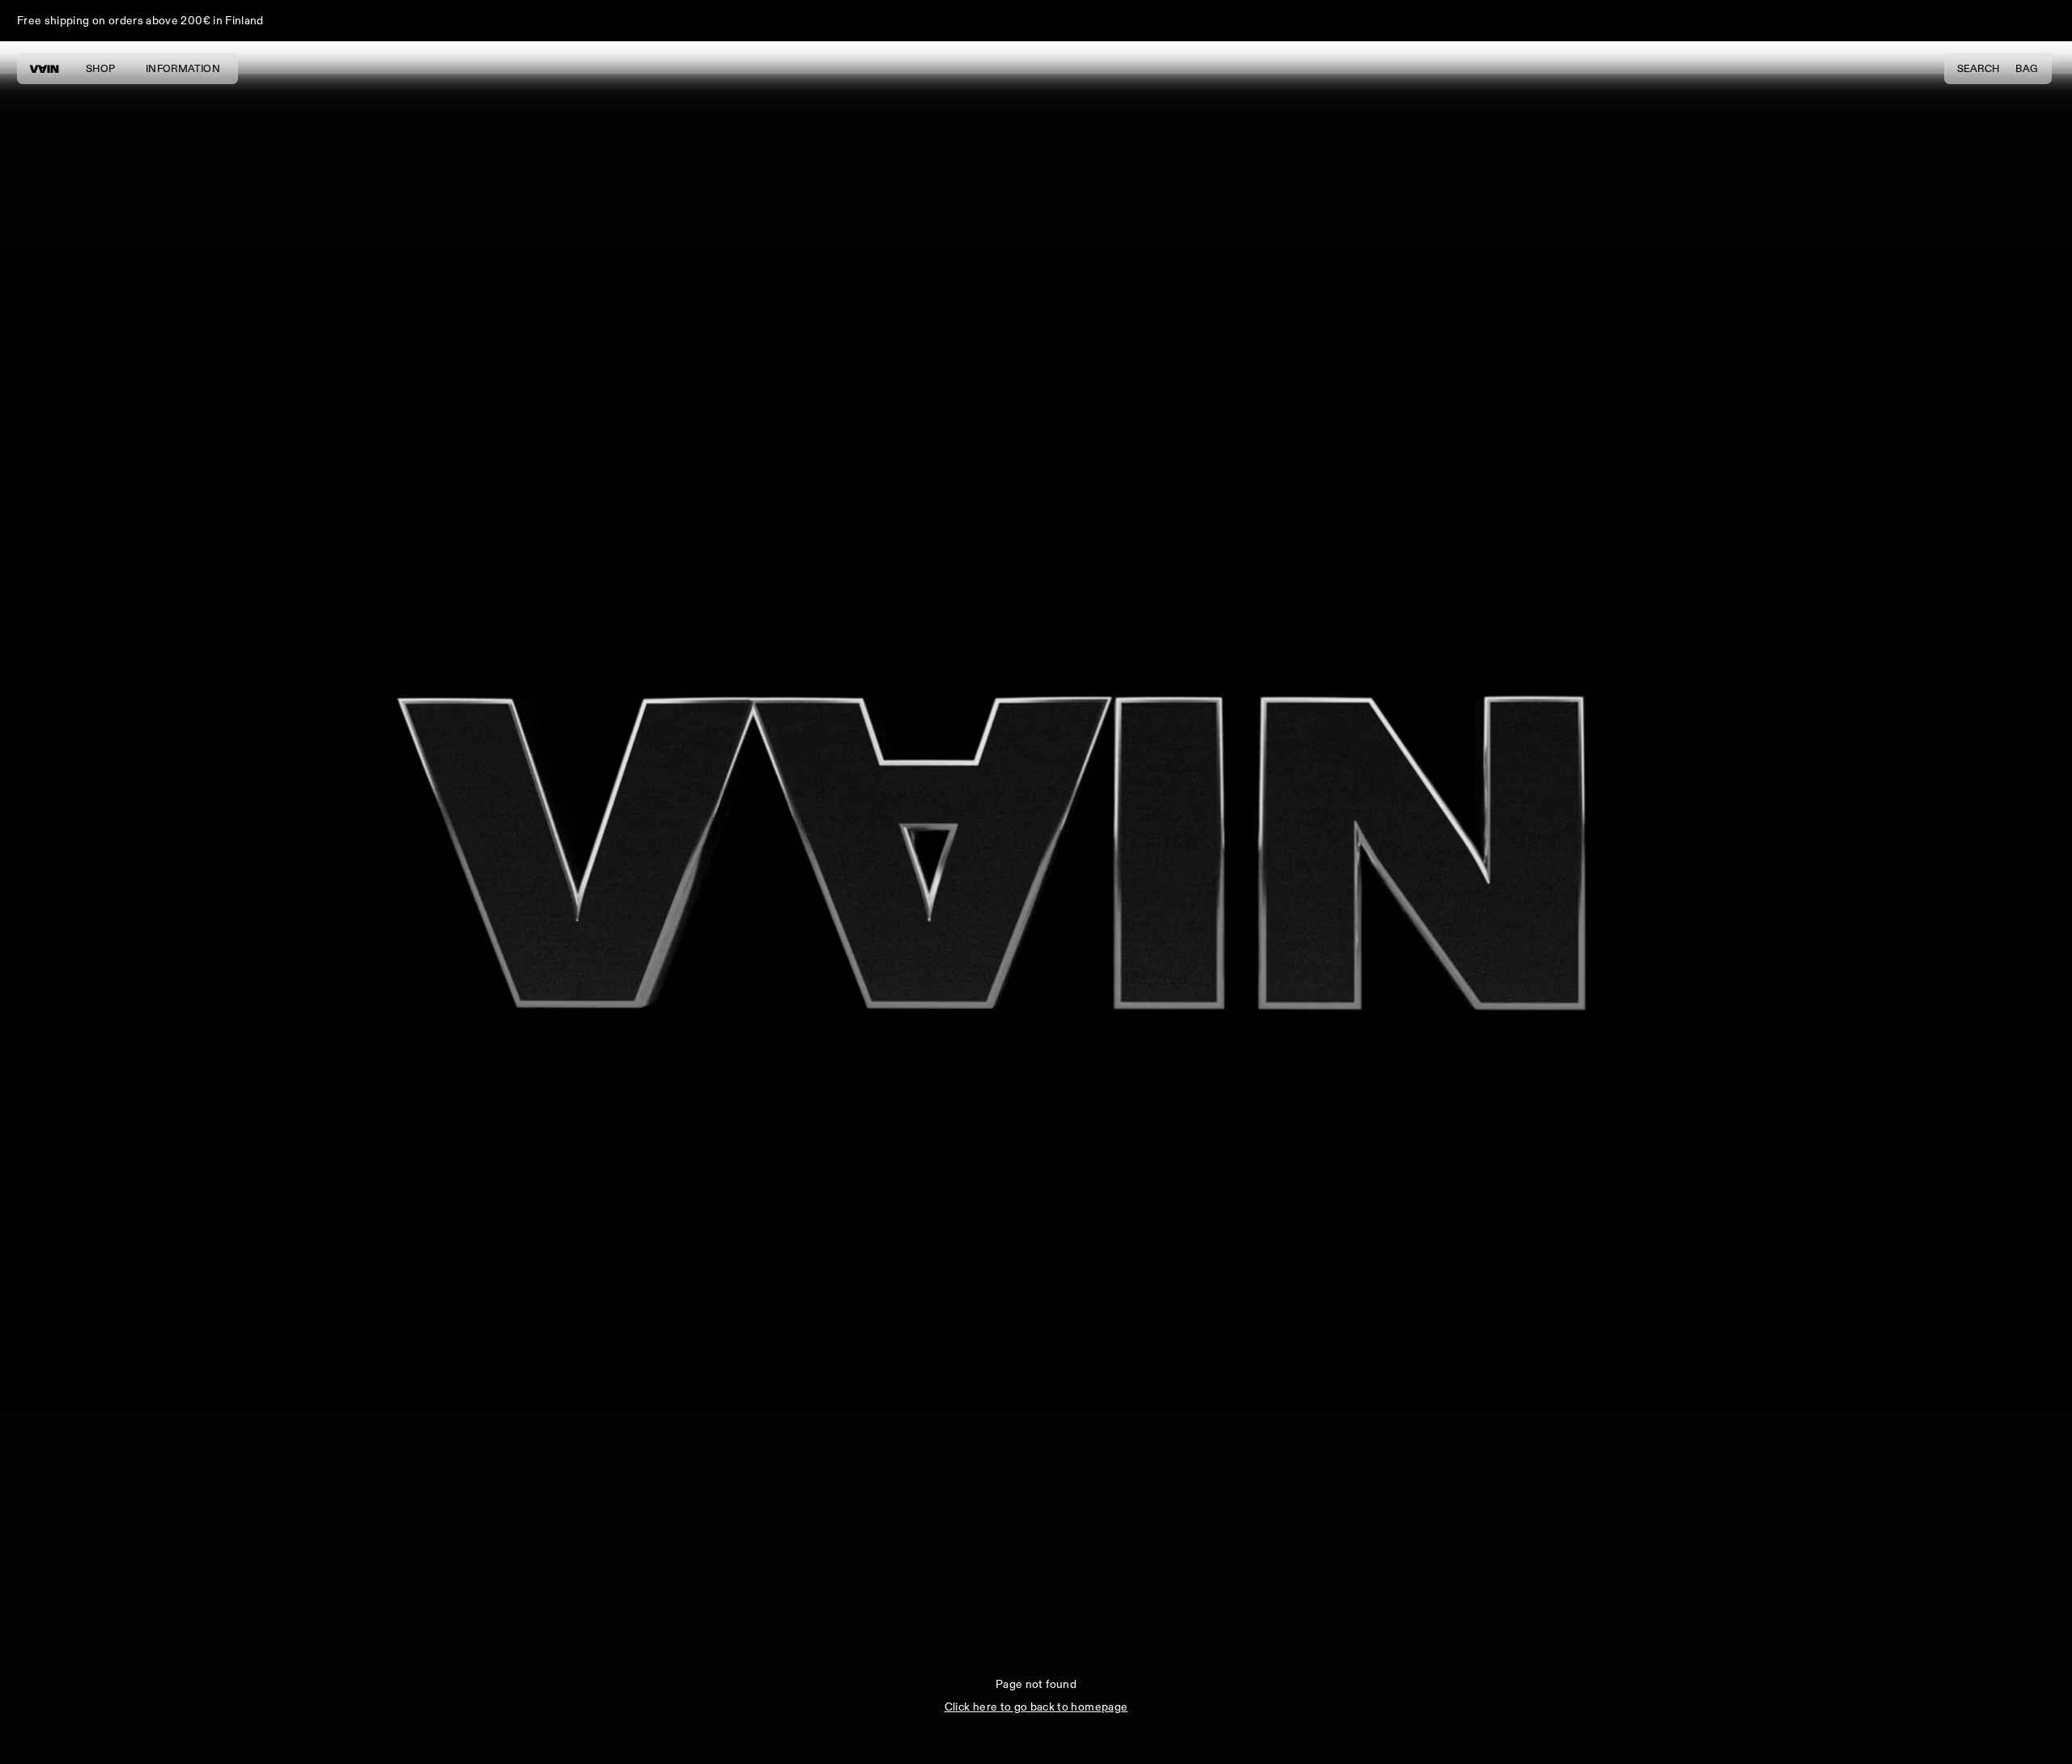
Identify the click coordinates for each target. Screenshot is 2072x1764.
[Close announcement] (2044, 21)
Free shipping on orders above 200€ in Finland (140, 21)
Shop (100, 69)
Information (183, 69)
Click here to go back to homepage (1036, 1707)
